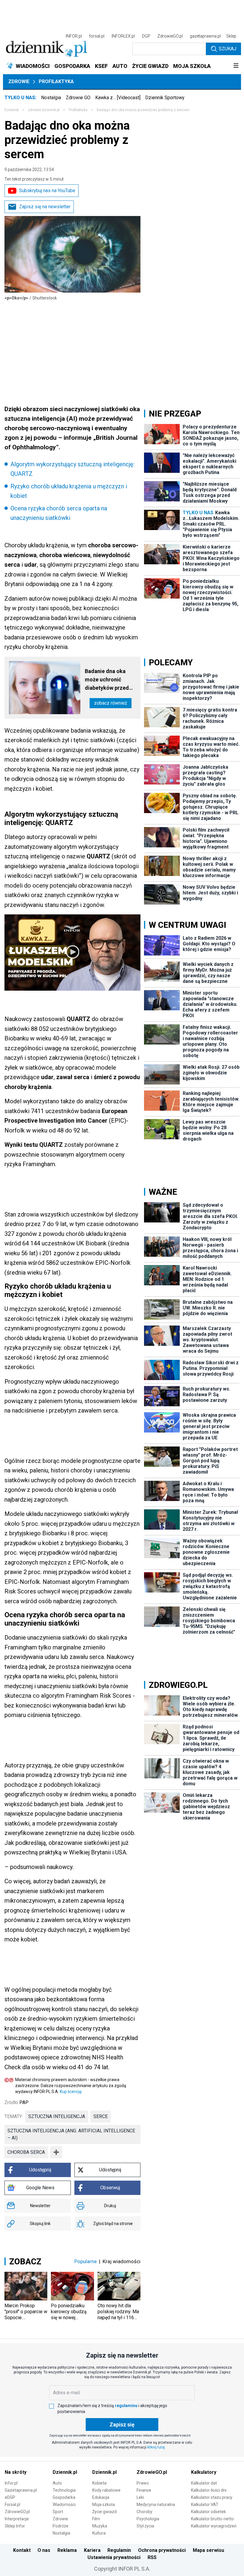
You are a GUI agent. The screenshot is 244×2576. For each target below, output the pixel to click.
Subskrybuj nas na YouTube (47, 191)
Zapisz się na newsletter (45, 207)
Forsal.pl (12, 2504)
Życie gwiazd (104, 2512)
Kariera (92, 2550)
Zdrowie (19, 81)
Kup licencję (71, 2092)
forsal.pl (97, 36)
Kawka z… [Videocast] (118, 98)
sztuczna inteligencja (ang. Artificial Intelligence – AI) (71, 2134)
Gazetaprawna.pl (21, 2490)
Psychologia (148, 2519)
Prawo (143, 2483)
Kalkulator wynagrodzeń (214, 2526)
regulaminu (126, 2406)
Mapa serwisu (208, 2550)
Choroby (144, 2512)
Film (96, 2519)
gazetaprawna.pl (205, 36)
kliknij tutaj (156, 2447)
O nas (44, 2550)
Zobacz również (111, 703)
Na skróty (16, 2472)
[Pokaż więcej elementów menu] (236, 66)
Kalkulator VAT (205, 2504)
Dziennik (12, 110)
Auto (57, 2483)
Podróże (61, 2526)
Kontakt (22, 2550)
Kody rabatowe (106, 2490)
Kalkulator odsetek (208, 2512)
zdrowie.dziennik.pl (44, 110)
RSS (152, 2557)
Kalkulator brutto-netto (212, 2519)
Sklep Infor (15, 2526)
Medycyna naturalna (156, 2504)
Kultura (99, 2533)
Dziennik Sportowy (165, 98)
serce (101, 2116)
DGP (146, 36)
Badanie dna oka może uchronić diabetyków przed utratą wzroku (107, 680)
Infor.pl (11, 2483)
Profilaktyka (56, 81)
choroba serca (26, 2152)
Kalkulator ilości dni (209, 2490)
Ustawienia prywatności (114, 2557)
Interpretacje (17, 2519)
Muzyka (100, 2526)
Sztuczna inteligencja (57, 2116)
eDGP (10, 2497)
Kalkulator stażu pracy (212, 2497)
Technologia (64, 2490)
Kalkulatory (204, 2472)
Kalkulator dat (204, 2483)
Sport (58, 2512)
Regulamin (119, 2550)
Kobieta (99, 2483)
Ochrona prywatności (162, 2550)
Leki (140, 2497)
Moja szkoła (104, 2504)
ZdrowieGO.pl (170, 36)
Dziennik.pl (65, 2472)
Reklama (67, 2550)
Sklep (231, 36)
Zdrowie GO (78, 98)
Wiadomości (64, 2504)
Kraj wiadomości (122, 2261)
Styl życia (145, 2526)
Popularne (86, 2261)
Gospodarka (64, 2497)
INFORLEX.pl (123, 36)
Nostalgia (51, 98)
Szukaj (227, 49)
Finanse (144, 2490)
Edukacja (101, 2497)
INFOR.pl (74, 36)
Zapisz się (122, 2424)
